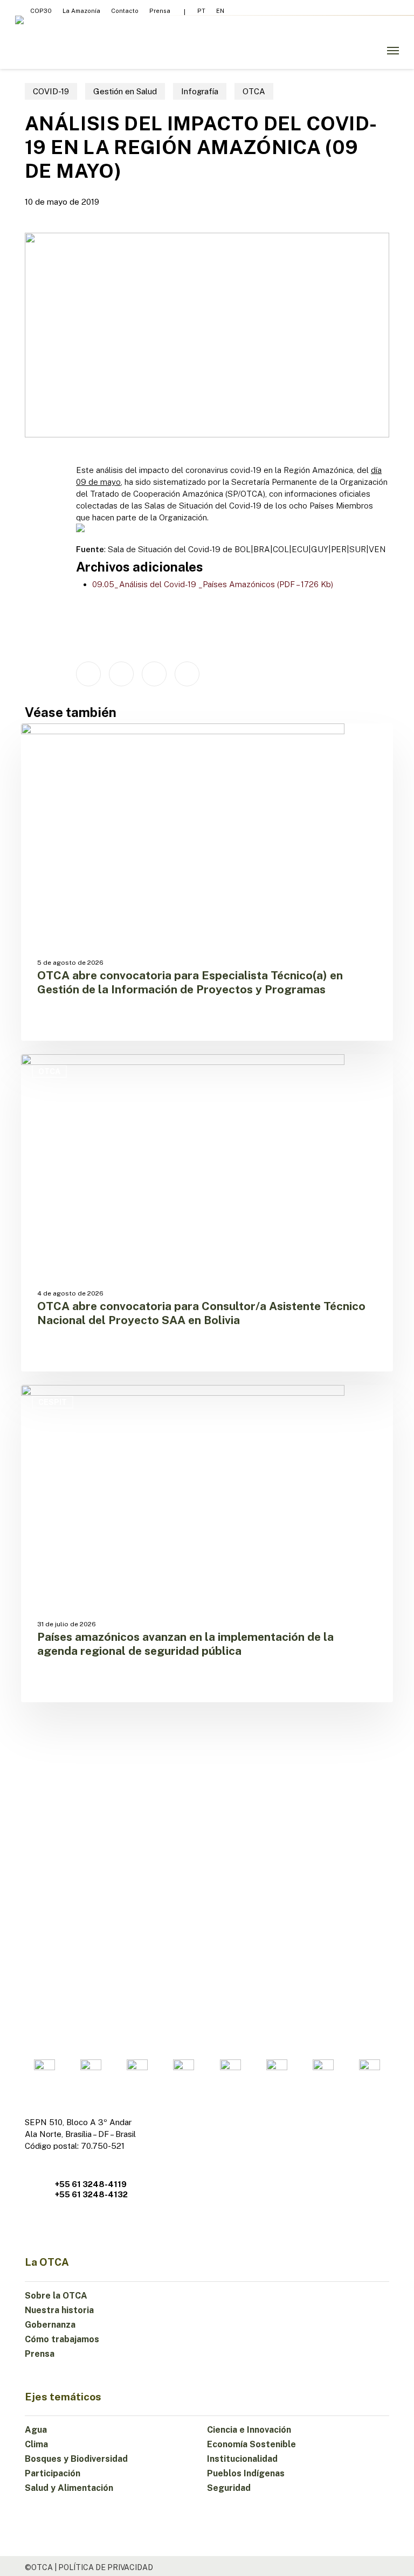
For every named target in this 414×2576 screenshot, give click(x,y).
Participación (53, 2473)
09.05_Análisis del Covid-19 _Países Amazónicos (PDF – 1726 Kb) (213, 584)
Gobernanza (50, 2325)
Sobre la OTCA (56, 2296)
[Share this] (88, 674)
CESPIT (53, 1402)
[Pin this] (187, 674)
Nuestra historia (59, 2310)
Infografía (200, 91)
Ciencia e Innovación (249, 2430)
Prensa (40, 2354)
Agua (36, 2430)
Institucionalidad (242, 2459)
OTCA (254, 91)
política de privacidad (106, 2567)
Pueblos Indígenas (246, 2473)
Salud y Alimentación (69, 2488)
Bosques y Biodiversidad (76, 2459)
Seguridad (229, 2488)
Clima (36, 2444)
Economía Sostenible (251, 2444)
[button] (393, 51)
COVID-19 (51, 91)
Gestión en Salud (125, 91)
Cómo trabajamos (62, 2339)
